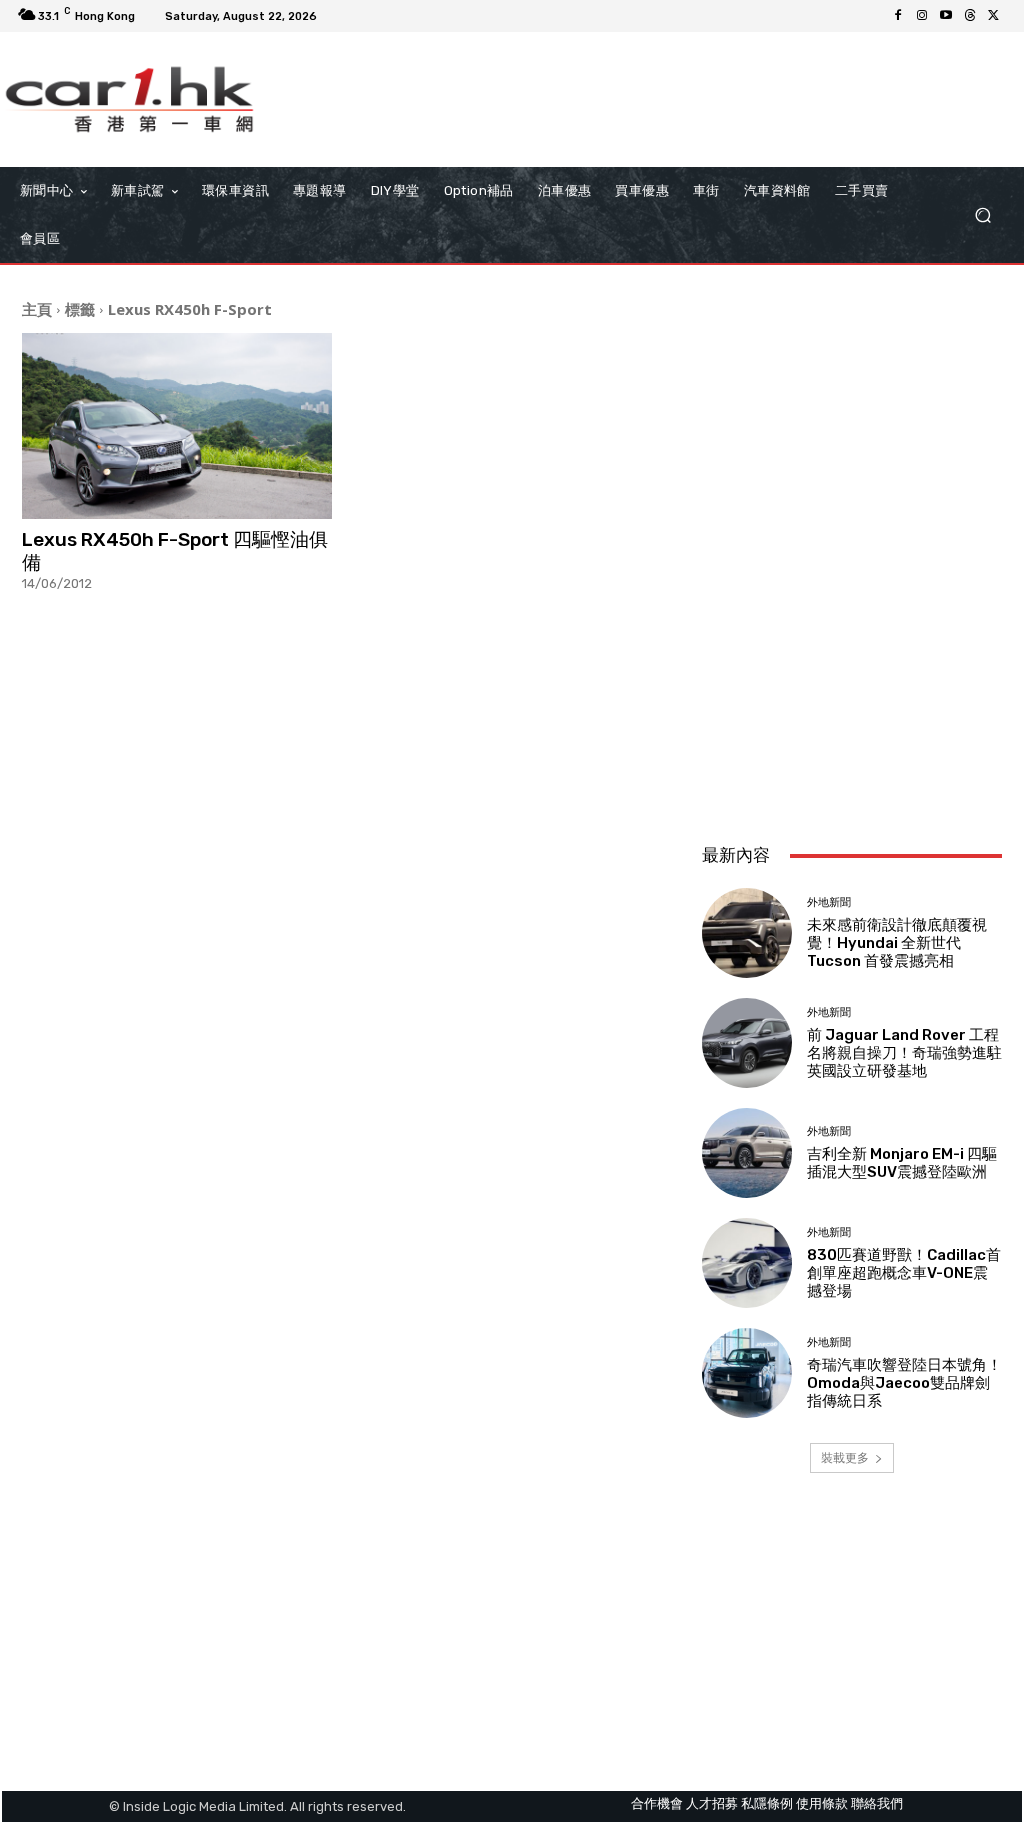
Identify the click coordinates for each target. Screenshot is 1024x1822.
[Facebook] (898, 16)
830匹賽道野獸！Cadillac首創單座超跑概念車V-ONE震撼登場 (904, 1273)
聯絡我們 (877, 1803)
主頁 (37, 309)
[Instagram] (922, 16)
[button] (982, 215)
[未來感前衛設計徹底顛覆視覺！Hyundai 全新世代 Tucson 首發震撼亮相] (747, 933)
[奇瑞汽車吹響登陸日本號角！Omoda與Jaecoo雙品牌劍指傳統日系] (747, 1373)
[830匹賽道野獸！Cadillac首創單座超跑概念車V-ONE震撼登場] (747, 1263)
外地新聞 (829, 902)
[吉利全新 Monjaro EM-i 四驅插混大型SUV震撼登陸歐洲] (747, 1153)
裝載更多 (845, 1457)
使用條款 (822, 1803)
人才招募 (712, 1803)
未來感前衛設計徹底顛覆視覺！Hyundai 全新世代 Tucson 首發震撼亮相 (897, 943)
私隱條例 (767, 1803)
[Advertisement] (852, 695)
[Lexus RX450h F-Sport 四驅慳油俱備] (177, 426)
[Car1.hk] (129, 99)
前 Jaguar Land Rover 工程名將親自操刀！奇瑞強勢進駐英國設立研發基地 (904, 1053)
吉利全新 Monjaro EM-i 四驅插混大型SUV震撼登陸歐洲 (902, 1163)
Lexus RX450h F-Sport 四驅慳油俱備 (175, 551)
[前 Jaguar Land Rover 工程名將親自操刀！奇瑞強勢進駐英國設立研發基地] (747, 1043)
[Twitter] (994, 16)
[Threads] (970, 16)
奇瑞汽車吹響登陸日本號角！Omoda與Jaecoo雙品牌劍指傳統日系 (904, 1383)
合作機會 (657, 1803)
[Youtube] (946, 16)
